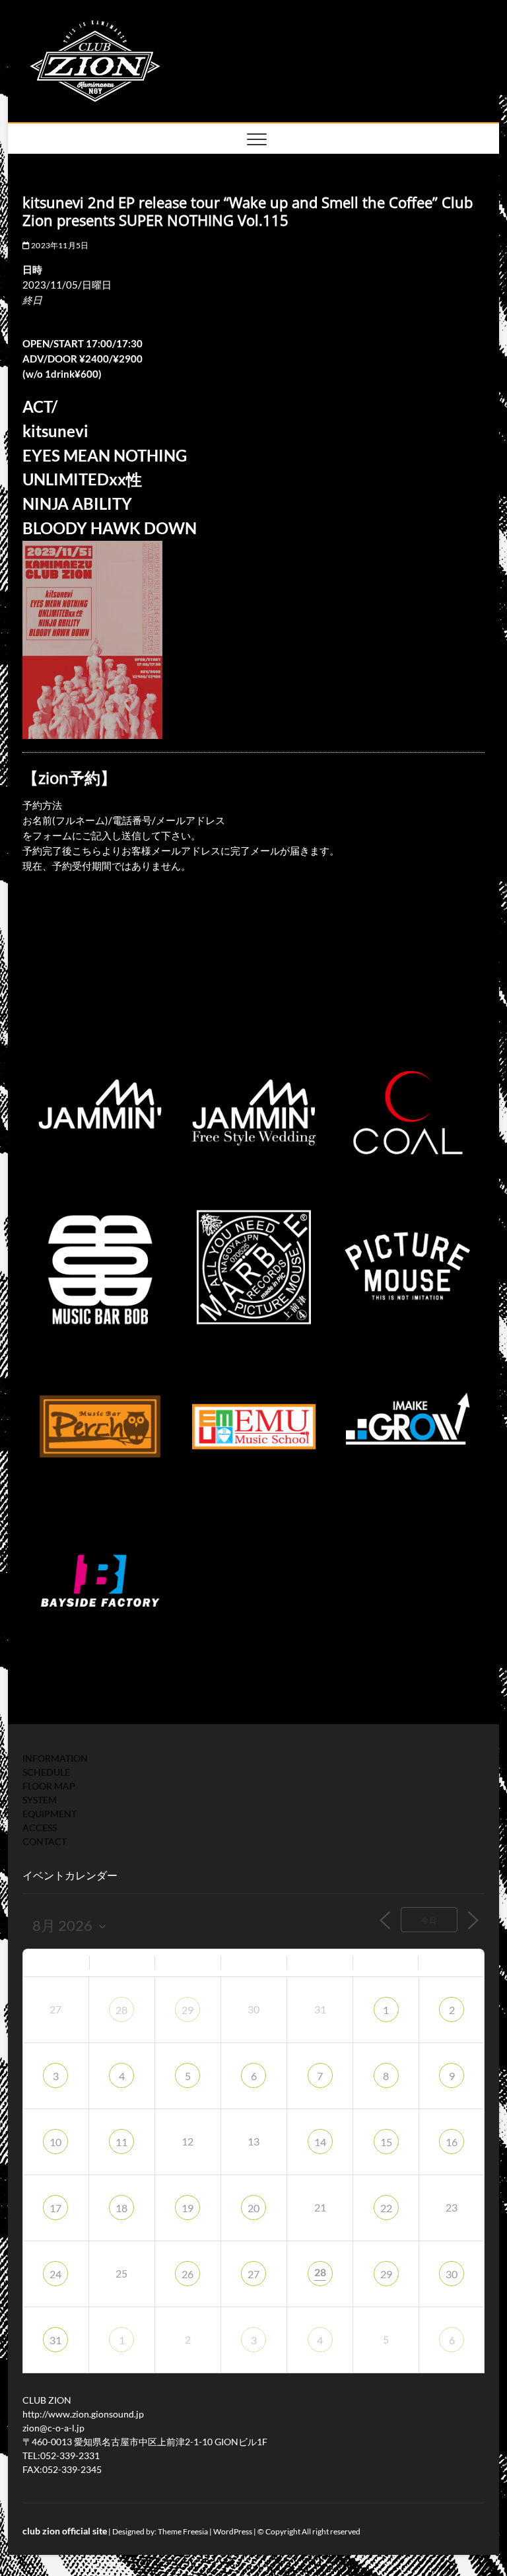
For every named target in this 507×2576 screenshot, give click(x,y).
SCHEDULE (46, 1772)
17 (55, 2208)
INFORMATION (55, 1758)
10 (55, 2142)
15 (386, 2142)
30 (452, 2274)
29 (187, 2010)
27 (253, 2274)
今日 (429, 1920)
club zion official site (65, 2531)
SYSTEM (40, 1800)
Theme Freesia (183, 2531)
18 (121, 2208)
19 (187, 2208)
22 (386, 2208)
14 (320, 2142)
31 (55, 2340)
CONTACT (45, 1841)
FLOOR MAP (49, 1786)
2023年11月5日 (59, 245)
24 (55, 2274)
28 (121, 2010)
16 (452, 2142)
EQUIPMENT (50, 1814)
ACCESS (40, 1828)
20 (253, 2208)
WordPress (233, 2531)
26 (187, 2274)
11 (121, 2142)
